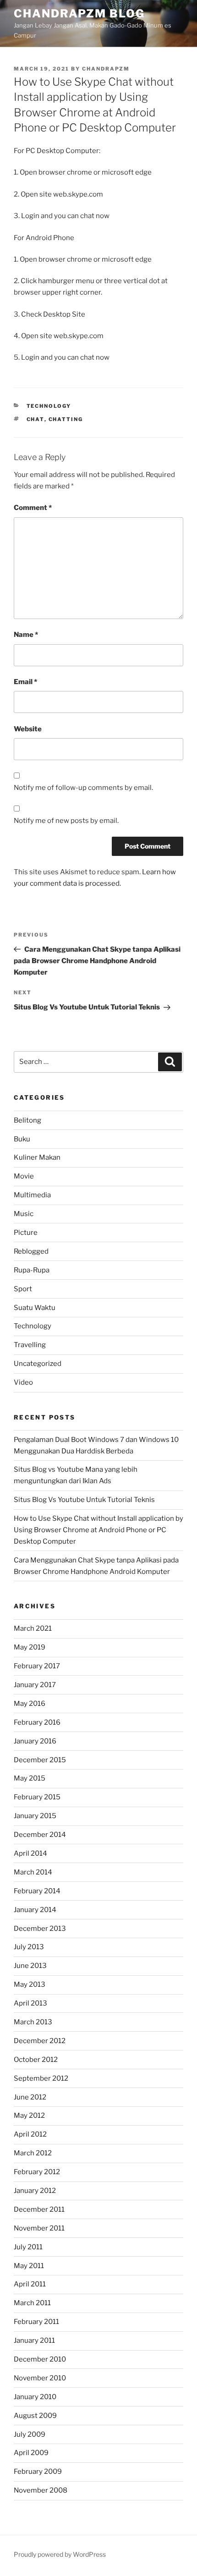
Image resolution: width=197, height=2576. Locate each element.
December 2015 (40, 1760)
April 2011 (30, 2284)
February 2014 (37, 1891)
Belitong (27, 1120)
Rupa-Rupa (32, 1270)
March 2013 (33, 2022)
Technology (49, 406)
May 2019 (30, 1647)
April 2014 (30, 1853)
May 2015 (30, 1778)
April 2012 (30, 2134)
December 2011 (39, 2209)
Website (28, 729)
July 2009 (30, 2434)
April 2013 (30, 2003)
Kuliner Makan (37, 1157)
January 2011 (34, 2340)
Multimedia (32, 1195)
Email (25, 682)
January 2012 (35, 2191)
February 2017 (37, 1666)
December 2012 (40, 2041)
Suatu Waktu (35, 1308)
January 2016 (35, 1741)
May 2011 (29, 2266)
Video (23, 1382)
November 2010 (40, 2378)
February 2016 (37, 1722)
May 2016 (30, 1704)
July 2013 (29, 1947)
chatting (66, 419)
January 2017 (35, 1685)
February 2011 (36, 2322)
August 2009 (35, 2416)
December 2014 (40, 1835)
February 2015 (37, 1797)
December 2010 (40, 2359)
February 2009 (38, 2472)
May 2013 (30, 1984)
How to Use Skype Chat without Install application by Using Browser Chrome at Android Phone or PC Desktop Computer (98, 1530)
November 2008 (41, 2490)
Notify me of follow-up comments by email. (83, 788)
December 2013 (40, 1929)
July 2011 (28, 2247)
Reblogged (31, 1251)
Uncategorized (38, 1364)
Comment (33, 508)
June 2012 (30, 2097)
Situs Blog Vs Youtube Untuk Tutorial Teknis (84, 1500)
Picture (26, 1233)
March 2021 (33, 1628)
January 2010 (35, 2397)
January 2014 (35, 1910)
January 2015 (35, 1816)
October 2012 (36, 2060)
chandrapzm (106, 69)
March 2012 (33, 2153)
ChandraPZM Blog (79, 14)
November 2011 (39, 2228)
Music (24, 1214)
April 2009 (31, 2453)
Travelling (30, 1345)
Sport (23, 1289)
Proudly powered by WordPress (60, 2554)
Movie (24, 1176)
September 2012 (41, 2078)
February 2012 (37, 2172)
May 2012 (29, 2116)
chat (36, 419)
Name (26, 635)
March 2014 (33, 1872)
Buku (22, 1139)
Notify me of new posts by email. (66, 821)
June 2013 (30, 1966)
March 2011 (32, 2303)
